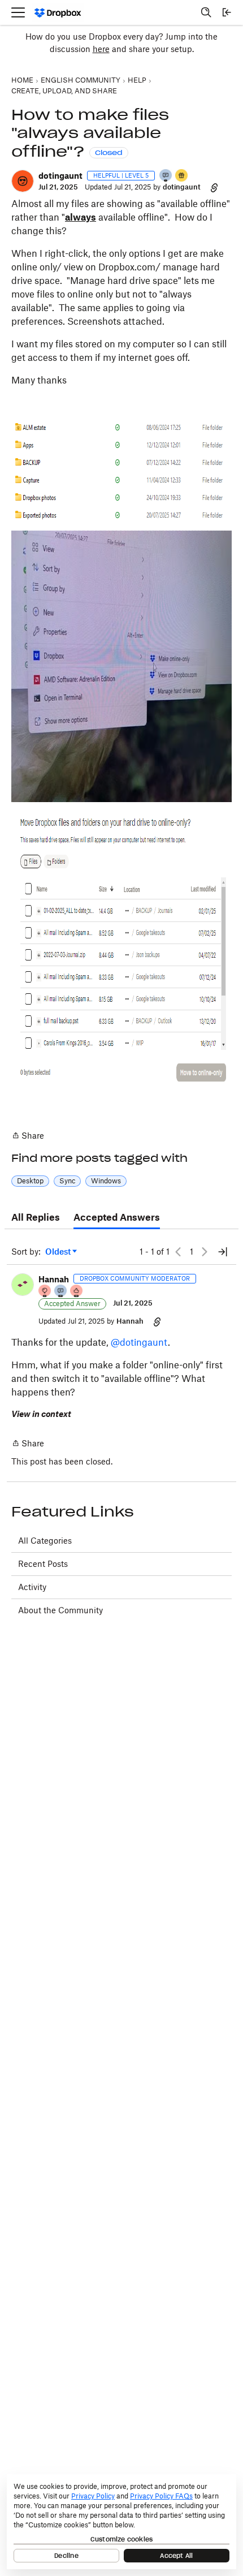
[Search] (206, 12)
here (101, 49)
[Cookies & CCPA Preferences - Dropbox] (121, 2522)
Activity (32, 1587)
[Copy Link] (214, 187)
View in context (41, 1414)
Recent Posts (43, 1564)
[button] (23, 181)
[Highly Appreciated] (77, 1292)
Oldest (59, 1252)
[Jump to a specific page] (223, 1252)
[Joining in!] (166, 176)
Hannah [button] (54, 1279)
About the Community (60, 1610)
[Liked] (182, 176)
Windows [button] (106, 1181)
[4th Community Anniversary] (45, 1292)
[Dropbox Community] (58, 13)
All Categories (45, 1541)
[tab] (36, 1218)
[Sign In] (227, 12)
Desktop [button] (30, 1181)
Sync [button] (67, 1181)
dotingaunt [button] (60, 176)
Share (28, 1136)
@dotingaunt (139, 1342)
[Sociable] (61, 1292)
